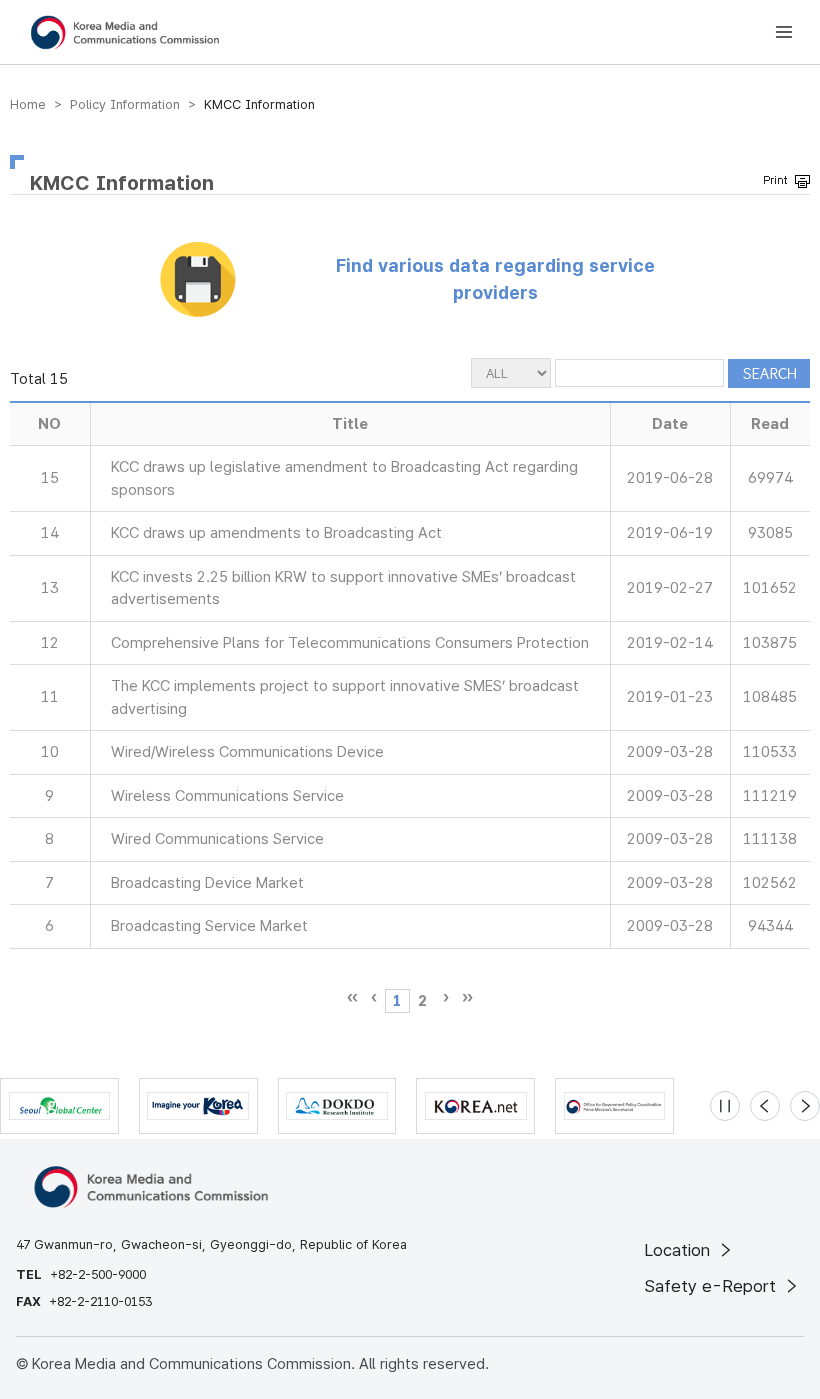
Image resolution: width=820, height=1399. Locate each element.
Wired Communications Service (217, 839)
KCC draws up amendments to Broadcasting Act (276, 533)
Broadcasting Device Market (207, 883)
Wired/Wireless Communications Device (247, 752)
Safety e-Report (712, 1286)
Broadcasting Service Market (209, 926)
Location (679, 1250)
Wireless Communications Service (227, 796)
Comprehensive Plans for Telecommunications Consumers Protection (350, 643)
